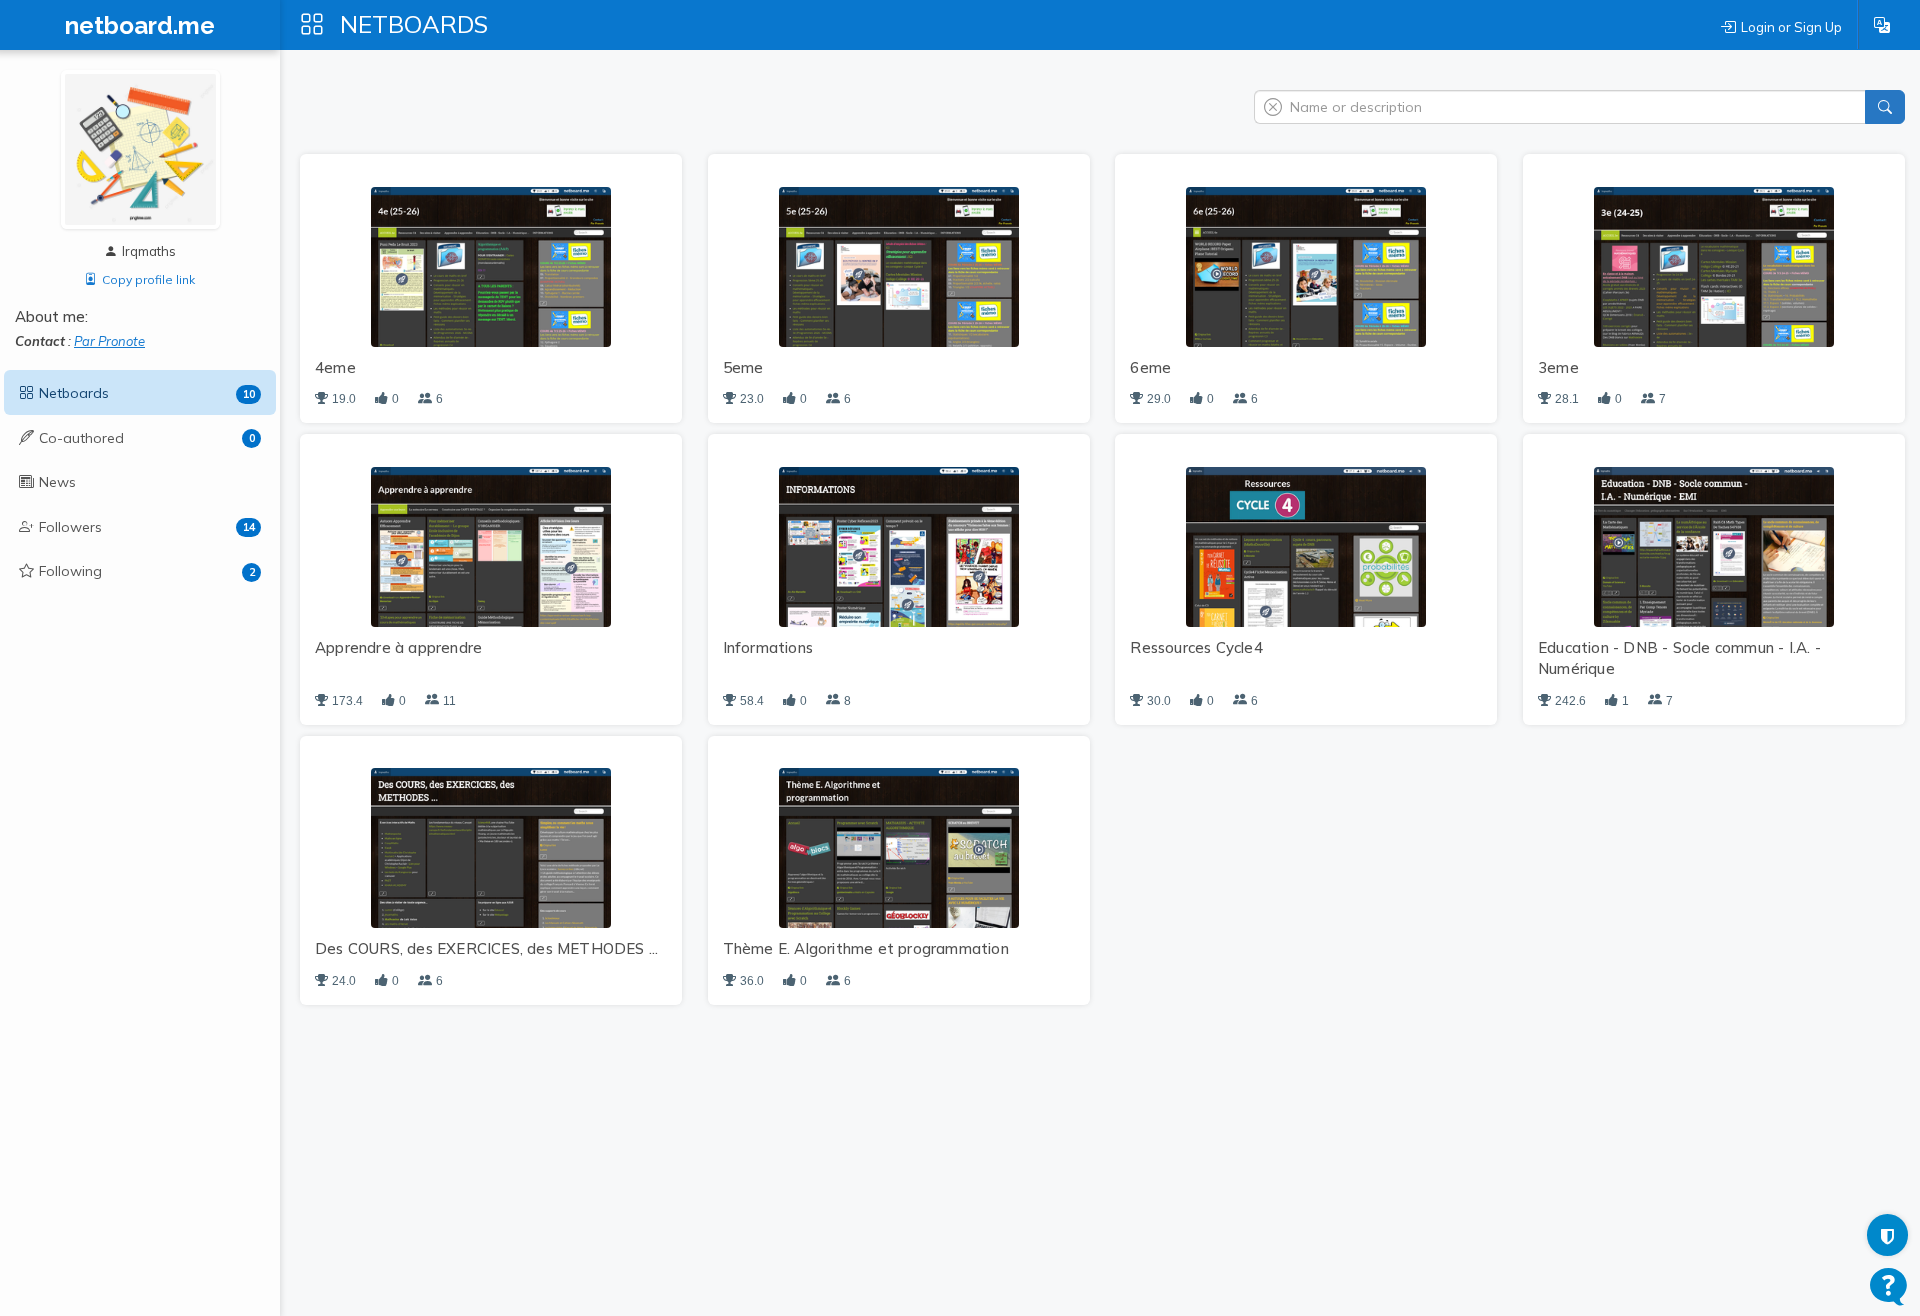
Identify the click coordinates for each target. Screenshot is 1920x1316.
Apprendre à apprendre (398, 647)
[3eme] (1714, 265)
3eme (1558, 367)
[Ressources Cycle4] (1306, 545)
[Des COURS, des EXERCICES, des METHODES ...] (491, 847)
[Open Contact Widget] (1888, 1286)
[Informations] (899, 545)
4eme (335, 367)
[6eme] (1306, 265)
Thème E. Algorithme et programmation (866, 948)
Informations (768, 647)
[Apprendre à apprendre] (491, 545)
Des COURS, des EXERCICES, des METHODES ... (486, 948)
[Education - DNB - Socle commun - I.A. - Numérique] (1714, 545)
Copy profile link (148, 279)
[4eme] (491, 265)
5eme (743, 367)
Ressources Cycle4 (1196, 647)
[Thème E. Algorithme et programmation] (899, 847)
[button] (1882, 25)
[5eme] (899, 265)
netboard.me (140, 26)
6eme (1150, 367)
